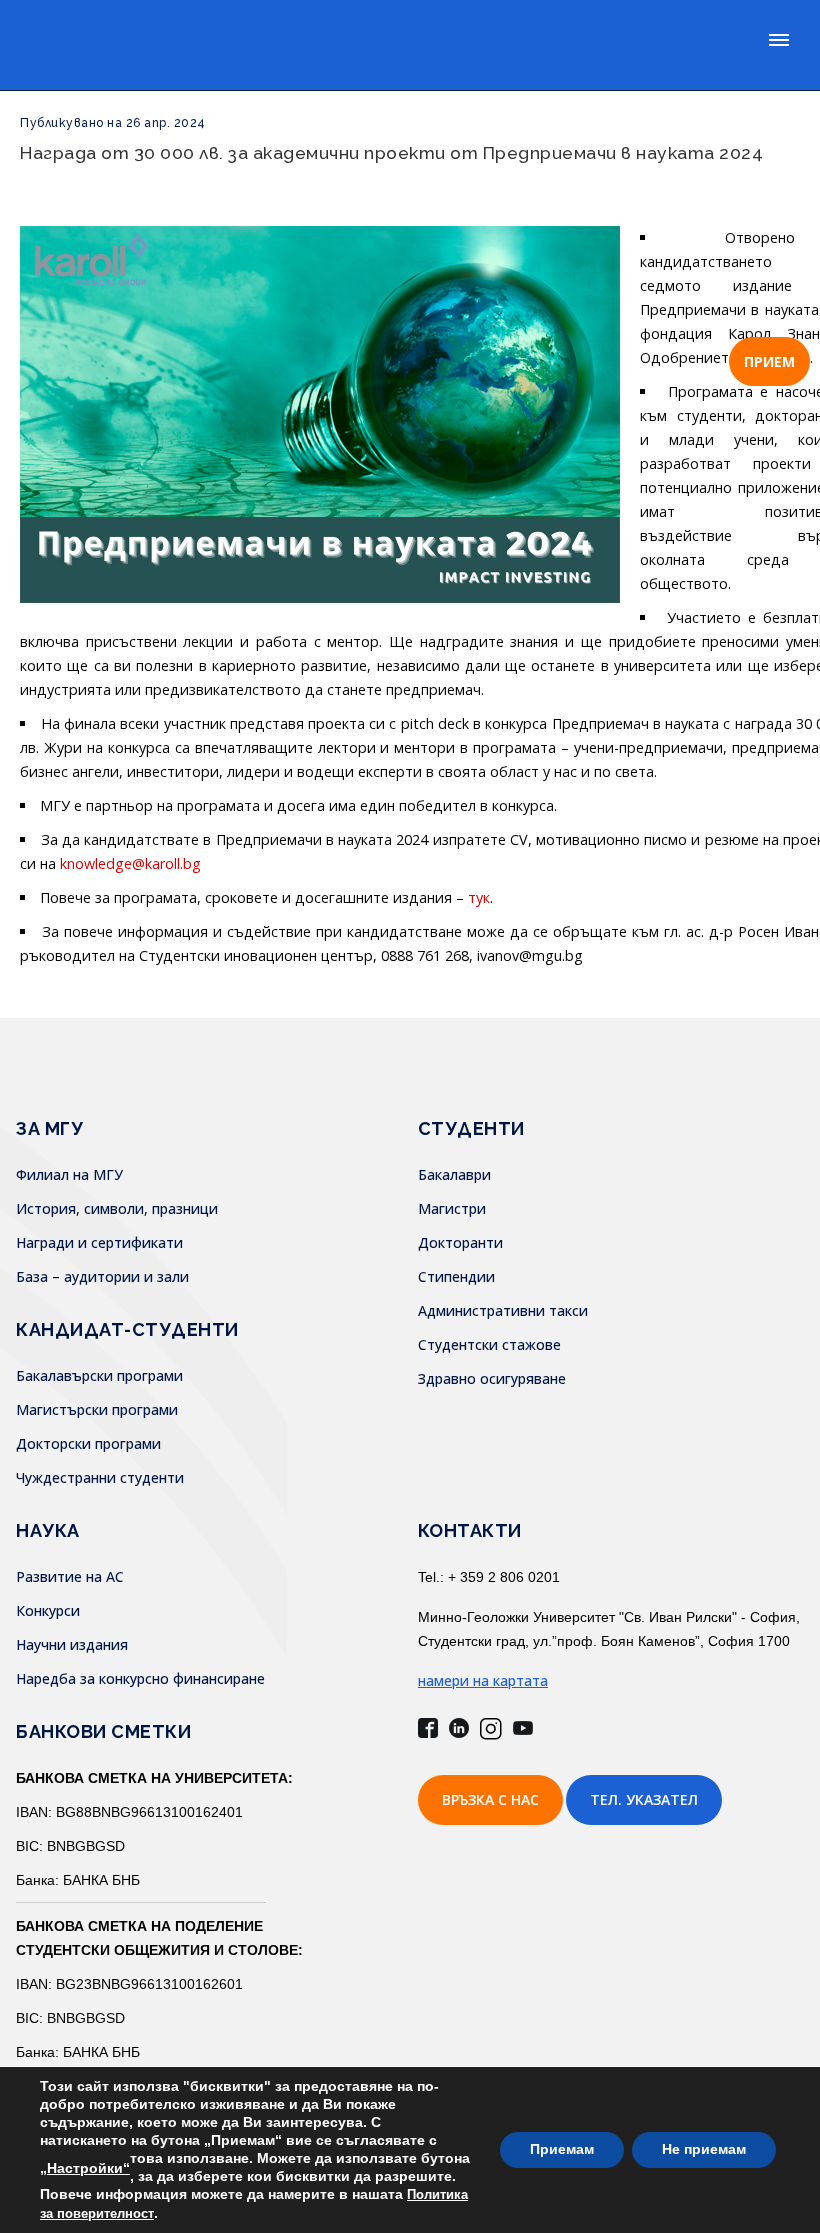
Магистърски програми (97, 1409)
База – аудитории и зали (102, 1276)
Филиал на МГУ (69, 1174)
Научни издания (72, 1644)
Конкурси (48, 1610)
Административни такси (503, 1310)
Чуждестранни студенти (100, 1477)
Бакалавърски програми (99, 1375)
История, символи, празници (117, 1208)
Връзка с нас (490, 1799)
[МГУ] (86, 45)
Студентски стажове (489, 1344)
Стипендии (456, 1276)
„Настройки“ (85, 2168)
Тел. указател (644, 1799)
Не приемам (704, 2149)
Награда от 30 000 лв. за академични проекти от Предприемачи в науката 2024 (391, 152)
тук (479, 897)
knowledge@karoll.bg (130, 863)
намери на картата (483, 1680)
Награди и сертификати (99, 1242)
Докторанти (460, 1242)
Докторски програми (88, 1443)
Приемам (562, 2149)
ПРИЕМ (769, 361)
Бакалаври (454, 1174)
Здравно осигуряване (492, 1378)
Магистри (452, 1208)
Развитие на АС (70, 1576)
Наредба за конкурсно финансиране (140, 1678)
